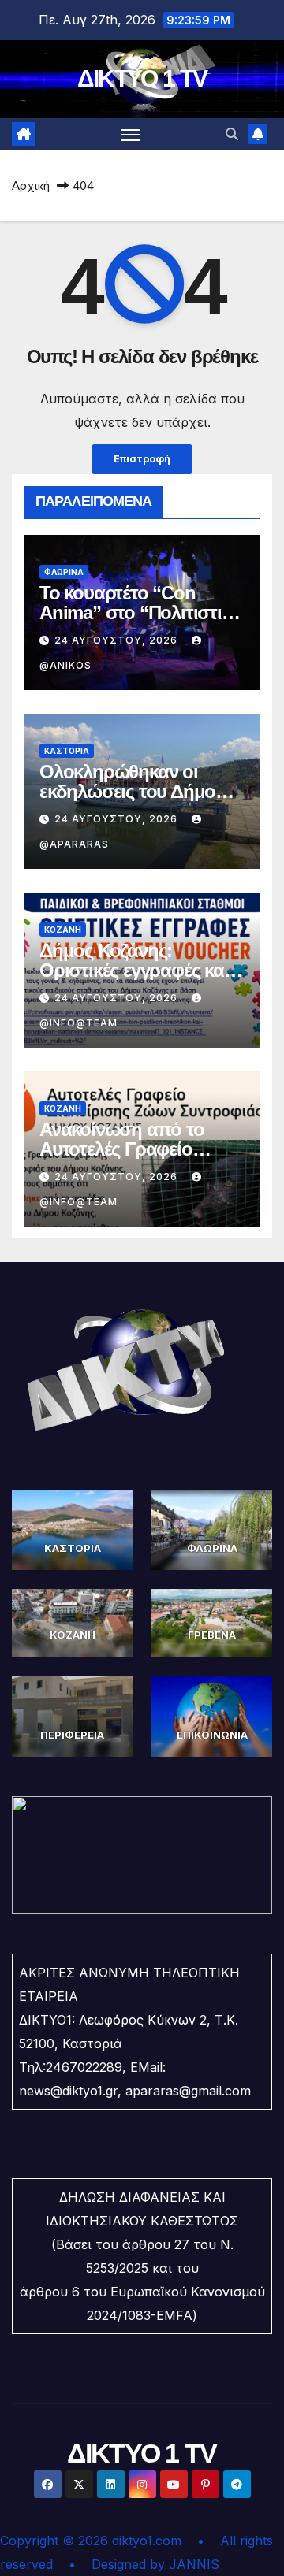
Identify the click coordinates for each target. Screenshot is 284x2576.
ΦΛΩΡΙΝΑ (64, 572)
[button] (232, 134)
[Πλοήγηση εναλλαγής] (131, 135)
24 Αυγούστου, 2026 (118, 640)
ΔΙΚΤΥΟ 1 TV (142, 78)
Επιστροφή (142, 459)
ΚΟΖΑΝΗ (63, 930)
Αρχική (31, 186)
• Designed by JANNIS (144, 2564)
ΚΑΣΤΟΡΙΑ (67, 751)
